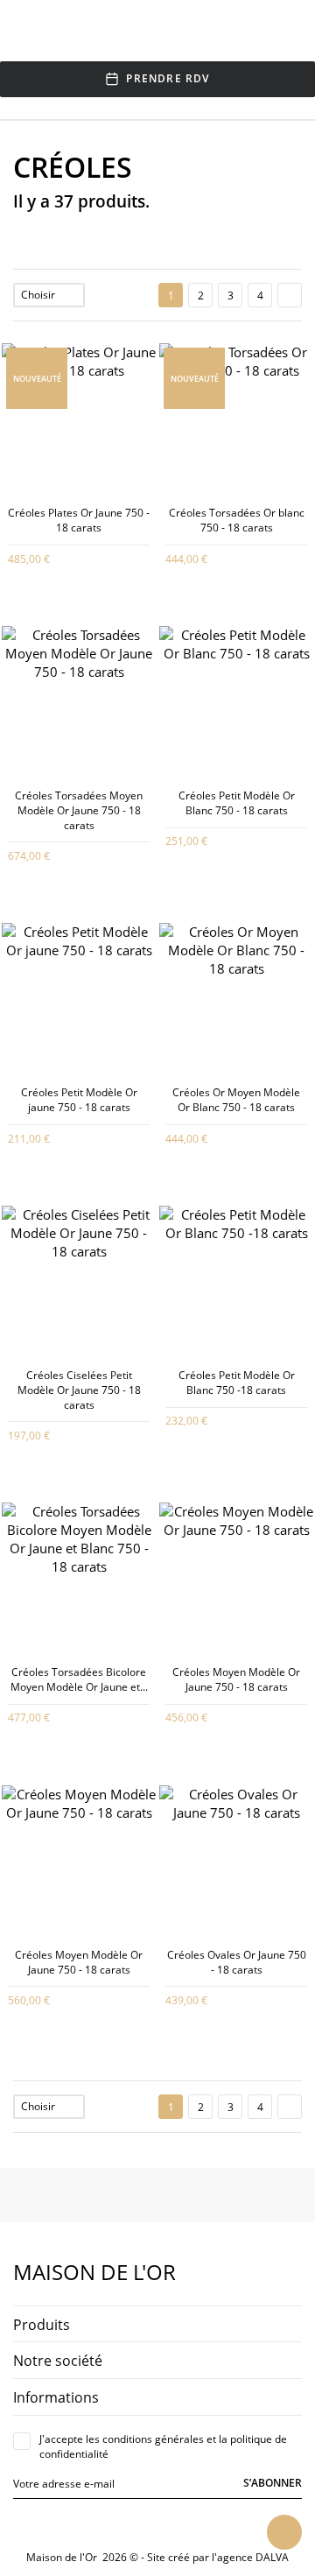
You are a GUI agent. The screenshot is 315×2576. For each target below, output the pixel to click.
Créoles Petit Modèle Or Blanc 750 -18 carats (237, 1383)
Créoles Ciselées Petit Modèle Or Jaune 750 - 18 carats (79, 1390)
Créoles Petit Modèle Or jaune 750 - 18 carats (79, 1100)
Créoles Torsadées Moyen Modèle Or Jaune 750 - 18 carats (79, 810)
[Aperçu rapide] (66, 557)
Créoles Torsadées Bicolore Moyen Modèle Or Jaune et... (79, 1679)
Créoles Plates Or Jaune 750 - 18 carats (79, 520)
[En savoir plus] (91, 557)
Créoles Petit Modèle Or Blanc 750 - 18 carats (237, 803)
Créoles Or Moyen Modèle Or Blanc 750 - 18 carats (236, 1100)
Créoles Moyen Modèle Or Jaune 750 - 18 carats (236, 1679)
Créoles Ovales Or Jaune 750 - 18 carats (237, 1962)
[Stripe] (185, 2526)
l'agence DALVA (250, 2557)
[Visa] (125, 2526)
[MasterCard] (145, 2526)
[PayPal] (165, 2526)
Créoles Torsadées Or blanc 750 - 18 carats (237, 520)
